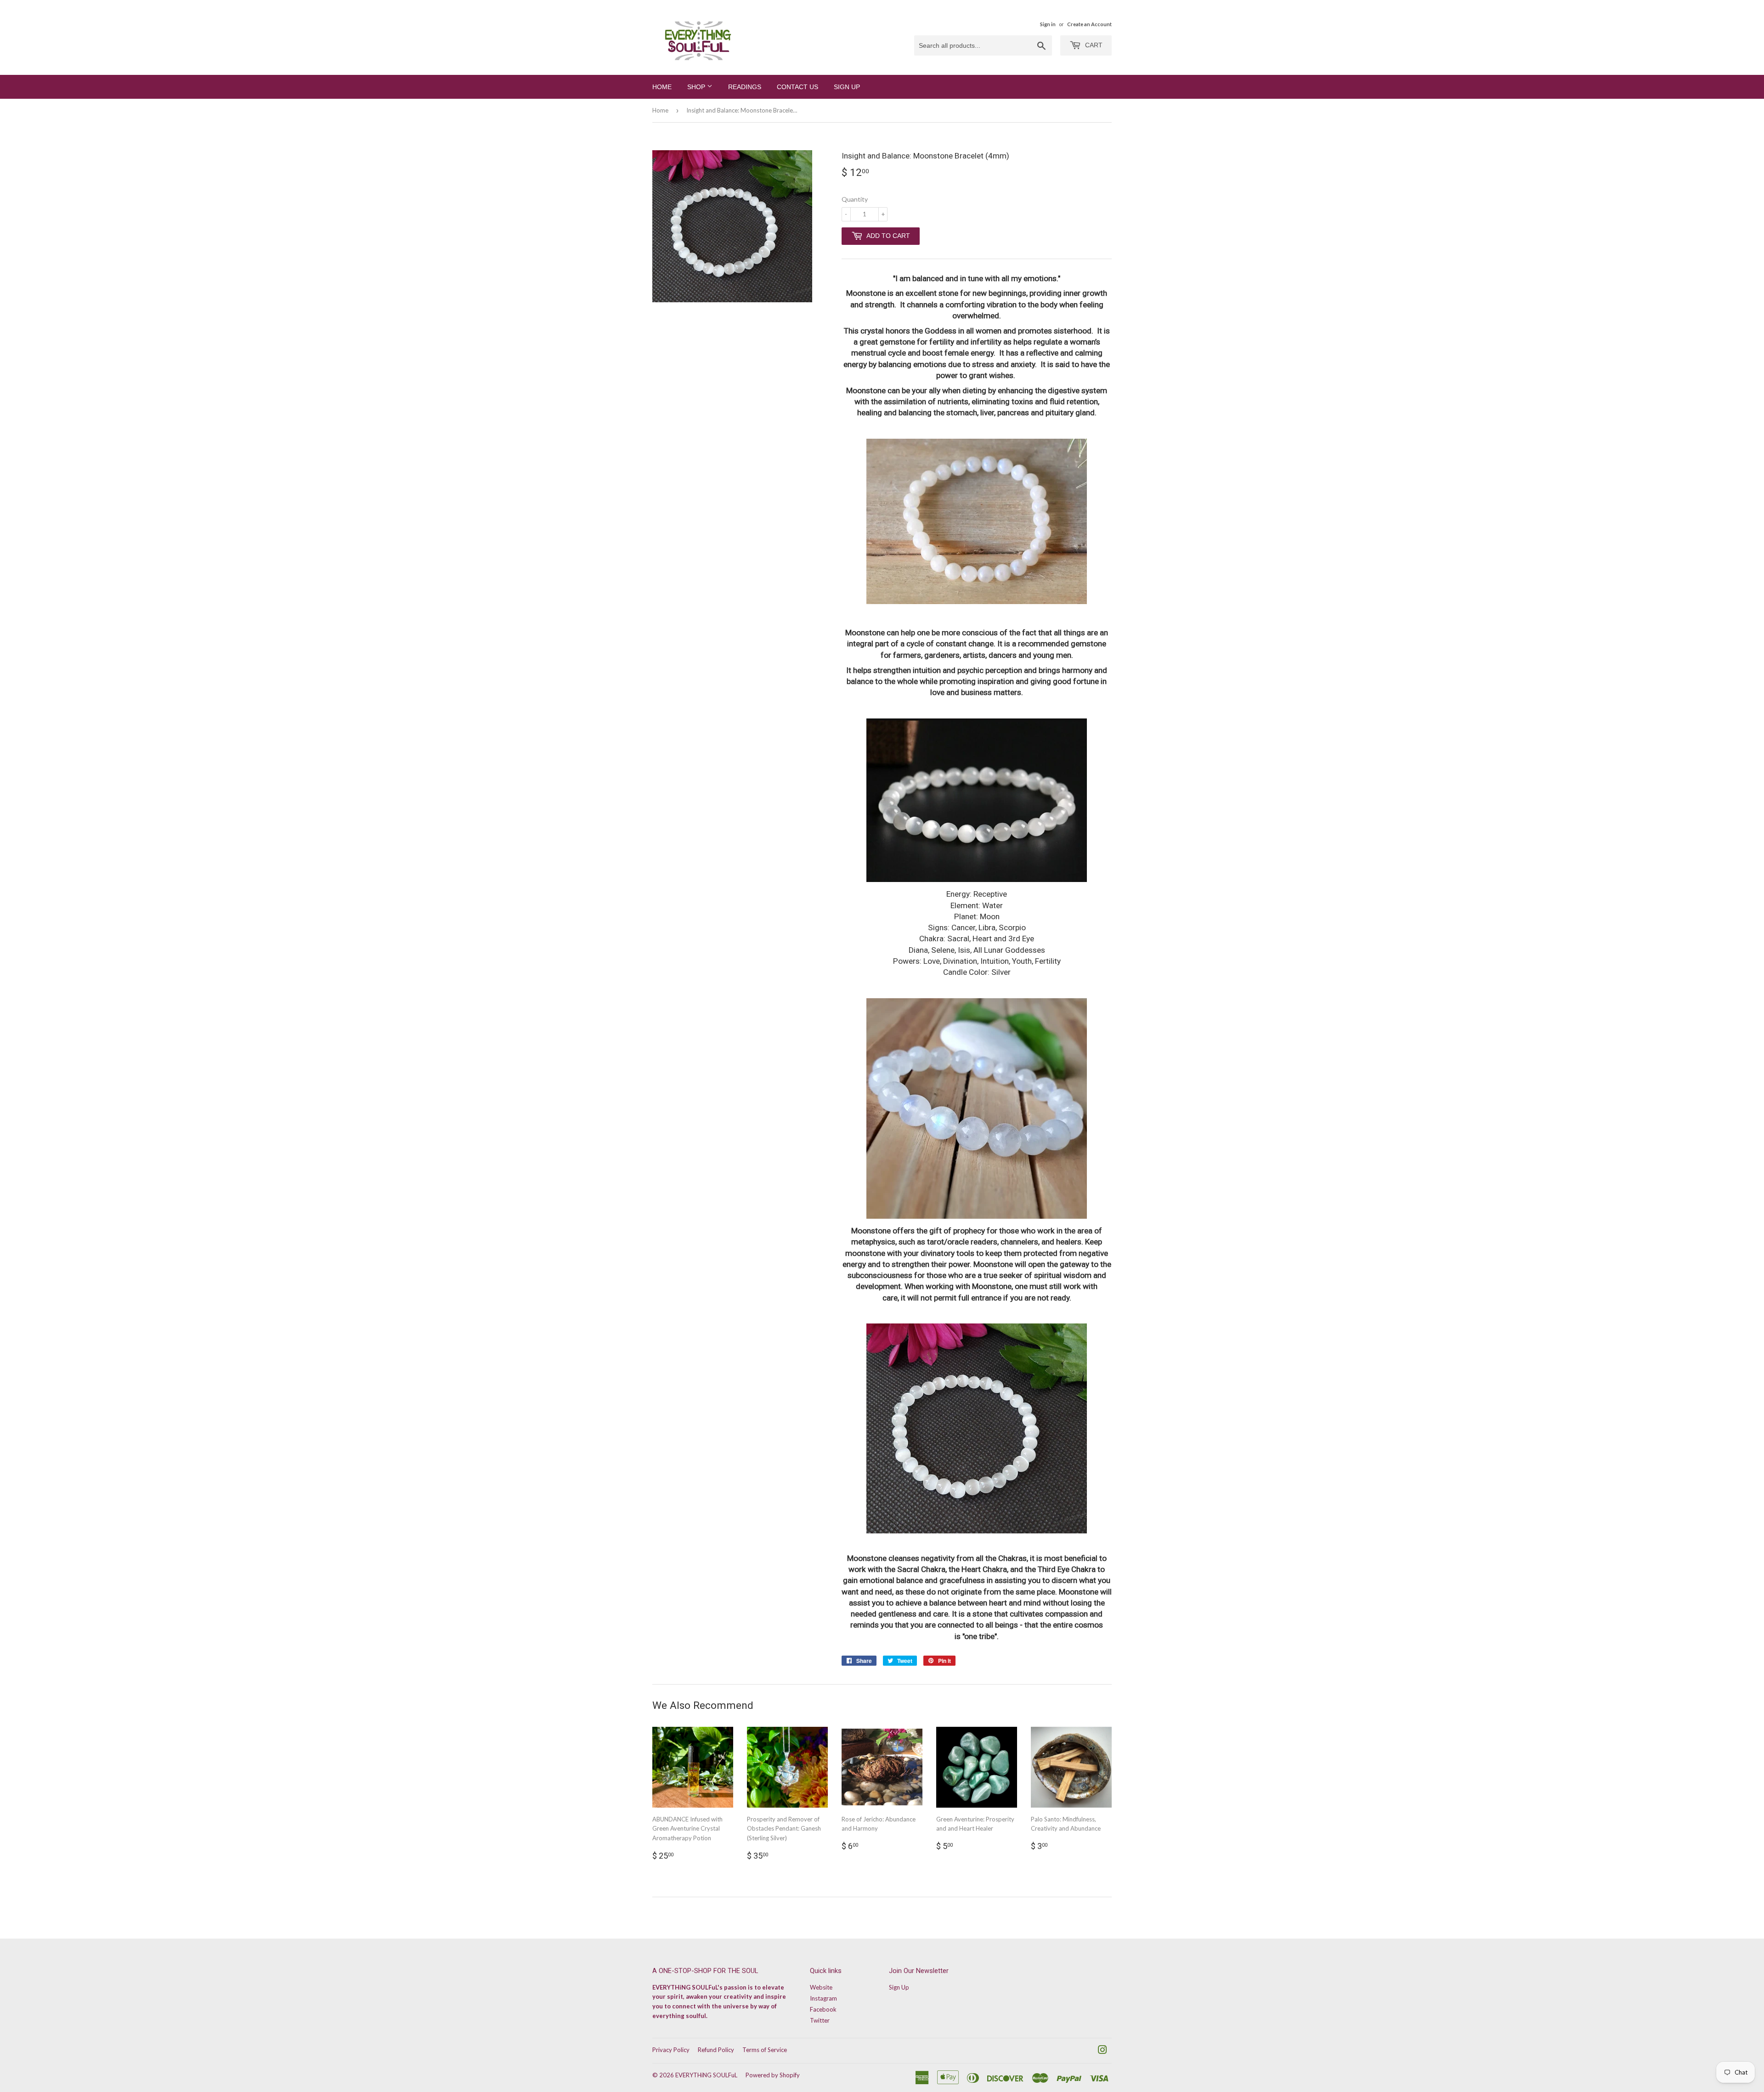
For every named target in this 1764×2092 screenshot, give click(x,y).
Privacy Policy (671, 2050)
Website (821, 1987)
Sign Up (847, 87)
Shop (697, 87)
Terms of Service (765, 2050)
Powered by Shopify (773, 2075)
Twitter (820, 2020)
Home (662, 87)
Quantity (855, 199)
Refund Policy (716, 2050)
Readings (745, 87)
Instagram (823, 1998)
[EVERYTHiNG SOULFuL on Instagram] (1102, 2051)
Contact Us (797, 87)
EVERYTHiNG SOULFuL (706, 2075)
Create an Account (1089, 24)
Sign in (1048, 24)
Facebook (823, 2009)
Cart (1093, 45)
